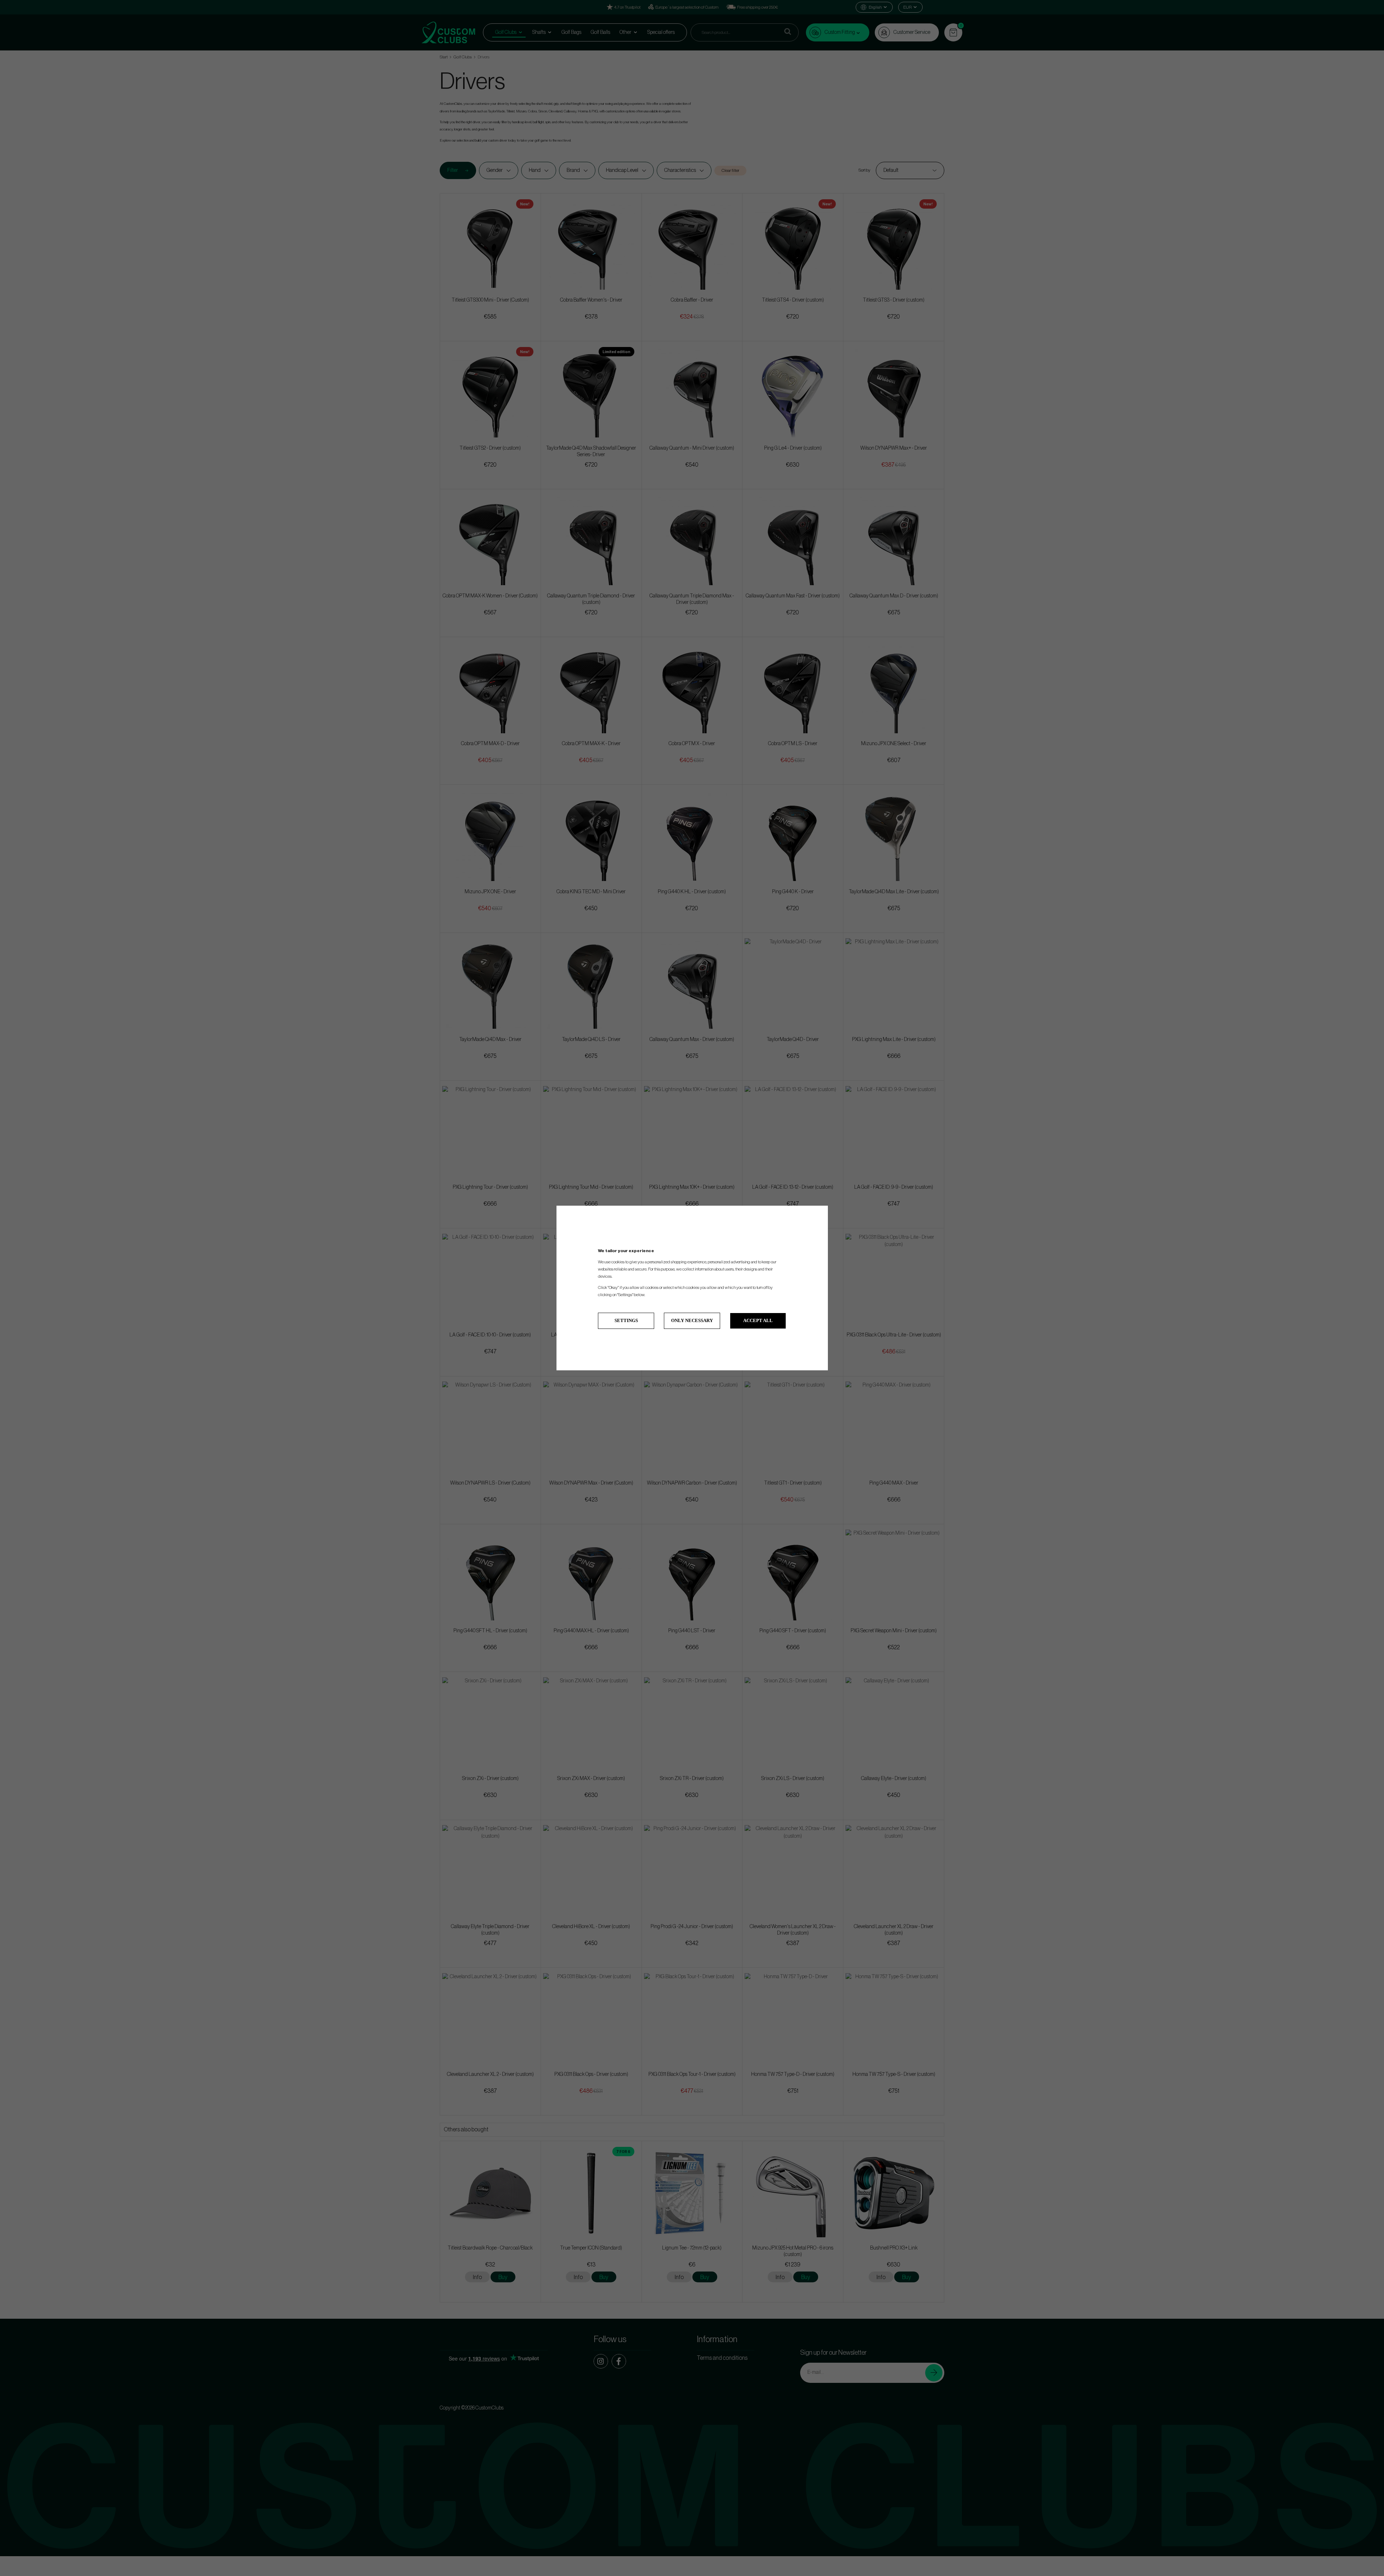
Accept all (758, 1320)
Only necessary (692, 1320)
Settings (626, 1320)
